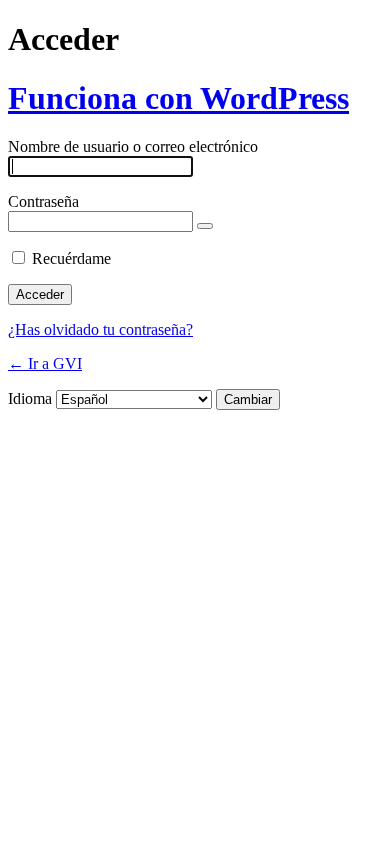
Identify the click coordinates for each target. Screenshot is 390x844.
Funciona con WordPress (178, 98)
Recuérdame (71, 258)
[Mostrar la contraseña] (205, 226)
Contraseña (43, 201)
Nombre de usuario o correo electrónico (133, 146)
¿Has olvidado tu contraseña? (100, 329)
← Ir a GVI (45, 363)
